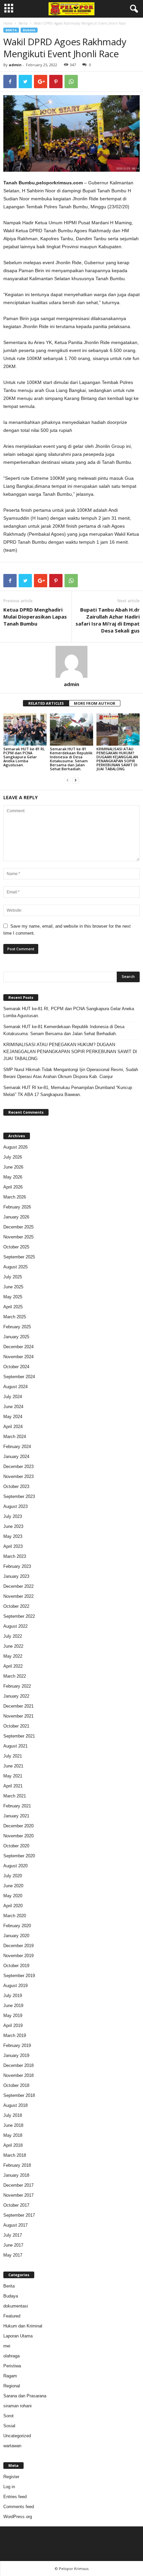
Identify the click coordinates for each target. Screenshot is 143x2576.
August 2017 (15, 2225)
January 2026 (16, 1217)
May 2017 (13, 2255)
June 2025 (13, 1287)
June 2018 (13, 2125)
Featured (12, 2316)
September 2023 (19, 1496)
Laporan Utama (18, 2336)
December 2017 (18, 2185)
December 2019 (18, 1946)
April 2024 (13, 1427)
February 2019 (17, 2045)
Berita (23, 23)
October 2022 (16, 1606)
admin (15, 65)
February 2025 (17, 1327)
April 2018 (13, 2145)
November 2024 (18, 1357)
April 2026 (13, 1187)
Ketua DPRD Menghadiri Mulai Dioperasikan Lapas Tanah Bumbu (35, 617)
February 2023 (17, 1566)
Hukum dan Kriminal (23, 2326)
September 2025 (19, 1257)
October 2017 (16, 2205)
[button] (133, 9)
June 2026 (13, 1167)
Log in (9, 2487)
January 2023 (16, 1576)
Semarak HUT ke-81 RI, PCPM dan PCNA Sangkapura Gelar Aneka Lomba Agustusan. (24, 757)
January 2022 (16, 1696)
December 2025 (18, 1227)
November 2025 (18, 1237)
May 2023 (13, 1536)
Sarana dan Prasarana (25, 2396)
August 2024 (15, 1387)
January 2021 (16, 1816)
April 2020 (13, 1906)
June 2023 (13, 1526)
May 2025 (13, 1297)
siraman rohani (17, 2406)
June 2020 (13, 1886)
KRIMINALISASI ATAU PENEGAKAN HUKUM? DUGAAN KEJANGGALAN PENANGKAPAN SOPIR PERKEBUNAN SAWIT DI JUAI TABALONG (117, 759)
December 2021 (18, 1706)
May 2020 (13, 1896)
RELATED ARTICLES (46, 703)
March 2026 (15, 1197)
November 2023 (18, 1476)
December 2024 (18, 1347)
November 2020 (18, 1836)
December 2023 (18, 1467)
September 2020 (19, 1856)
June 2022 (13, 1646)
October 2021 (16, 1726)
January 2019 (16, 2055)
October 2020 (16, 1846)
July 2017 (13, 2235)
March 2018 (15, 2155)
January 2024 (16, 1457)
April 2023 (13, 1546)
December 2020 (18, 1826)
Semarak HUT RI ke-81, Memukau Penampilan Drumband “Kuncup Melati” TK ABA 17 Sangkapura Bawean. (68, 1091)
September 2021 (19, 1736)
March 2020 (15, 1916)
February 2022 (17, 1686)
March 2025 (15, 1317)
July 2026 (13, 1157)
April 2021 (13, 1786)
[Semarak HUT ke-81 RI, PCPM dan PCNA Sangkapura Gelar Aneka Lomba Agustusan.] (25, 730)
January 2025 (16, 1337)
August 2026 (15, 1147)
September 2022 (19, 1616)
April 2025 (13, 1307)
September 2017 (19, 2215)
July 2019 (13, 1996)
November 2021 (18, 1716)
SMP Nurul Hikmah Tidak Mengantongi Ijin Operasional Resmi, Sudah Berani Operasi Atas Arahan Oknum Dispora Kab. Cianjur (71, 1073)
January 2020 (16, 1936)
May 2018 (13, 2135)
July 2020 (13, 1876)
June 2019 (13, 2006)
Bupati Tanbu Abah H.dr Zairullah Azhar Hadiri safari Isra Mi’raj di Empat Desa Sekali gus (108, 620)
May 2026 (13, 1177)
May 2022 (13, 1656)
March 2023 (15, 1556)
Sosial (9, 2426)
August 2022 (15, 1626)
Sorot (8, 2416)
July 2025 (13, 1277)
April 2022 (13, 1666)
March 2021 (15, 1796)
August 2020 (15, 1866)
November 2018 (18, 2075)
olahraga (11, 2356)
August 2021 (15, 1746)
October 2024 (16, 1367)
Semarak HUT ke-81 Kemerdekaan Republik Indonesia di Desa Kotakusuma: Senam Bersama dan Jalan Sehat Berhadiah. (71, 759)
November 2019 (18, 1956)
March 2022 (15, 1676)
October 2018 (16, 2085)
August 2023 (15, 1506)
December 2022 (18, 1586)
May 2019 (13, 2016)
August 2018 (15, 2105)
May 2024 (13, 1417)
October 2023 (16, 1486)
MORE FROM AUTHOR (95, 703)
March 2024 (15, 1437)
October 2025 (16, 1247)
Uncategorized (17, 2436)
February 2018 (17, 2165)
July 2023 (13, 1516)
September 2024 (19, 1377)
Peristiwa (12, 2366)
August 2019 (15, 1986)
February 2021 (17, 1806)
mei (7, 2346)
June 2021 (13, 1766)
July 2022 (13, 1636)
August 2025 (15, 1267)
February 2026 (17, 1207)
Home (8, 23)
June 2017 (13, 2245)
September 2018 (19, 2095)
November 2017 (18, 2195)
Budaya (29, 30)
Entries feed (15, 2497)
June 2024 (13, 1407)
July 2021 (13, 1756)
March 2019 (15, 2035)
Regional (12, 2386)
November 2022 (18, 1596)
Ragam (10, 2376)
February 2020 (17, 1926)
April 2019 (13, 2025)
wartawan (12, 2446)
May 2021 (13, 1776)
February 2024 (17, 1447)
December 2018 (18, 2065)
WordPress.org (18, 2517)
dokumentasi (16, 2306)
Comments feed (19, 2507)
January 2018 (16, 2175)
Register (11, 2477)
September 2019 (19, 1976)
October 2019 (16, 1966)
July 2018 (13, 2115)
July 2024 (13, 1397)
